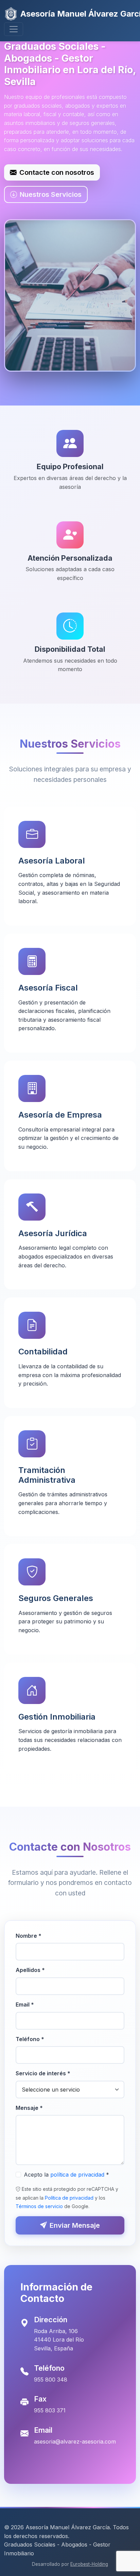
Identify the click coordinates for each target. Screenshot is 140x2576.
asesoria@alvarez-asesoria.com (75, 2442)
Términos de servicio (39, 2206)
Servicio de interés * (43, 2073)
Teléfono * (30, 2039)
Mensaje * (29, 2108)
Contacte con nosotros (57, 172)
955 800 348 (51, 2380)
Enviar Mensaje (75, 2225)
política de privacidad (77, 2175)
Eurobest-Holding (89, 2564)
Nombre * (29, 1936)
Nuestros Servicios (51, 194)
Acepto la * (66, 2175)
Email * (25, 2004)
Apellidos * (30, 1970)
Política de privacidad (69, 2198)
